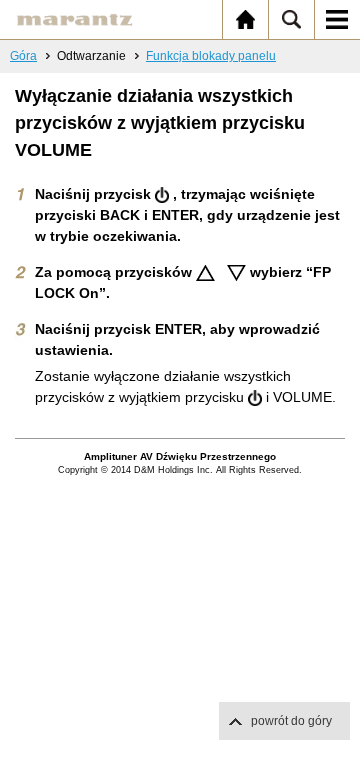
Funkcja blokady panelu (211, 56)
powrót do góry (291, 721)
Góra (23, 56)
